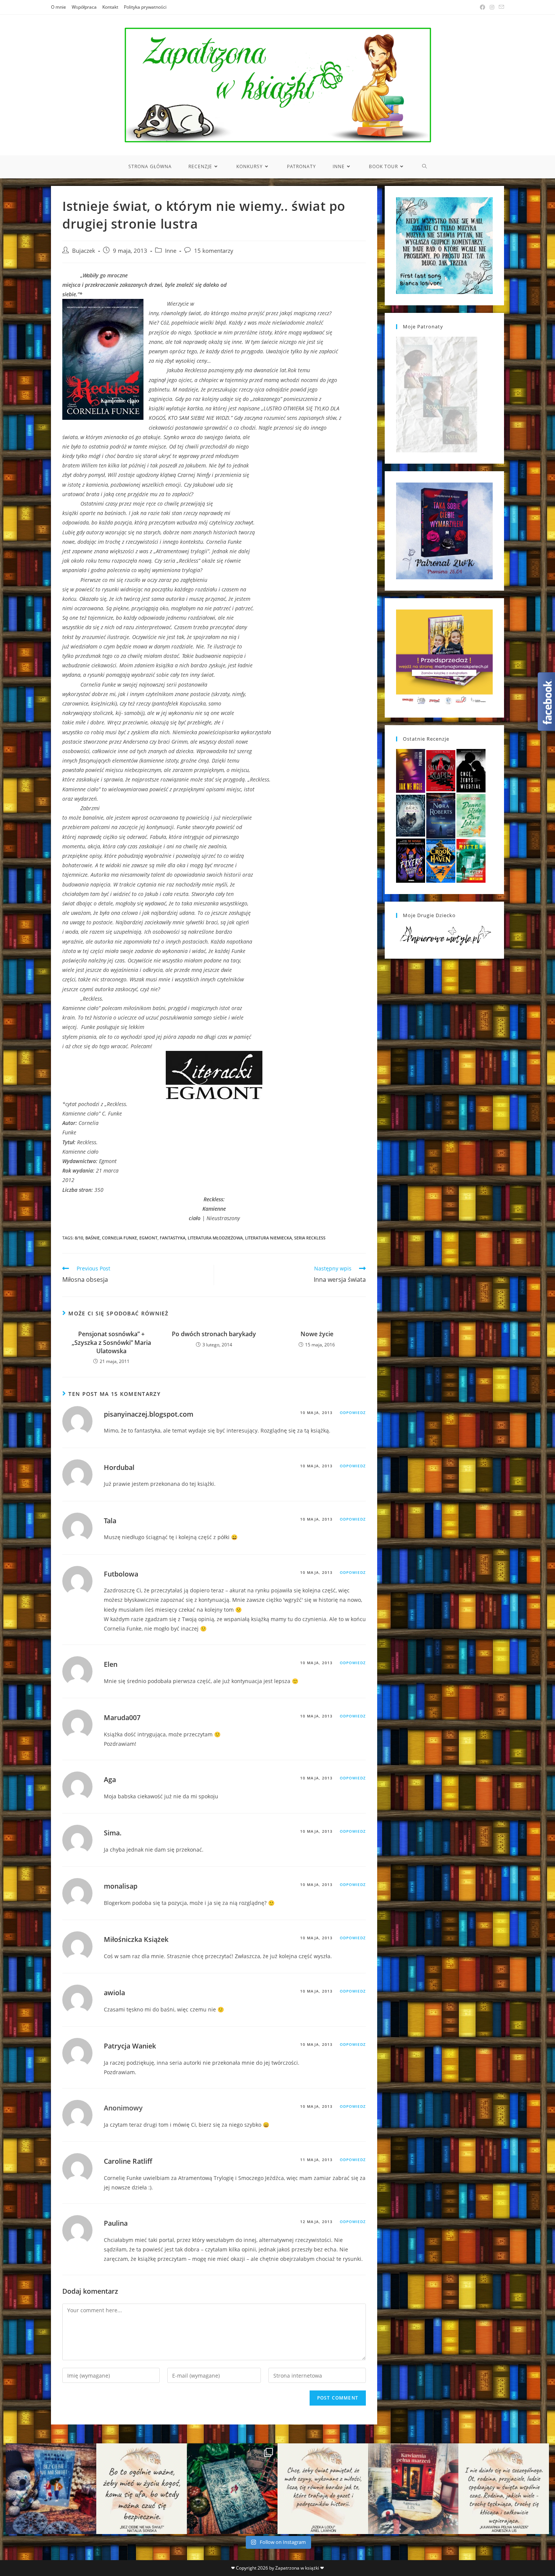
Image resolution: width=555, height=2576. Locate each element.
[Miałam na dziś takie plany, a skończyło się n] (504, 2489)
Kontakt (110, 7)
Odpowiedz (353, 1413)
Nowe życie (317, 1334)
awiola (114, 1993)
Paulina (116, 2223)
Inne (171, 251)
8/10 (79, 1238)
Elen (111, 1664)
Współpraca (84, 7)
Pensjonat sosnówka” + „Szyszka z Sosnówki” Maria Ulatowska (111, 1342)
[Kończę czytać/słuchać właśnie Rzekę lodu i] (323, 2489)
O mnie (59, 7)
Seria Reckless (310, 1238)
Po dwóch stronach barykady (214, 1334)
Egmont (148, 1238)
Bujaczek (84, 251)
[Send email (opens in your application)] (500, 7)
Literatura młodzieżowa (215, 1238)
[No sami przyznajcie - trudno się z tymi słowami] (142, 2489)
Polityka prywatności (145, 7)
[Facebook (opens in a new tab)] (483, 7)
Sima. (113, 1833)
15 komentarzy (214, 251)
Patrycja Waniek (130, 2046)
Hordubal (119, 1467)
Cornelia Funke (119, 1238)
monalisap (121, 1886)
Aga (110, 1779)
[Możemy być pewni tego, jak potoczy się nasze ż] (413, 2489)
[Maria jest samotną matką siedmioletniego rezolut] (51, 2489)
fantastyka (173, 1238)
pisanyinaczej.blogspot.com (149, 1414)
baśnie (92, 1238)
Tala (110, 1521)
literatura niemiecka (268, 1238)
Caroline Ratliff (128, 2161)
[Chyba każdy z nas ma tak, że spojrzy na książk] (232, 2489)
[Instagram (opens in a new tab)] (492, 7)
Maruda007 (122, 1717)
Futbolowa (121, 1574)
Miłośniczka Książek (136, 1939)
